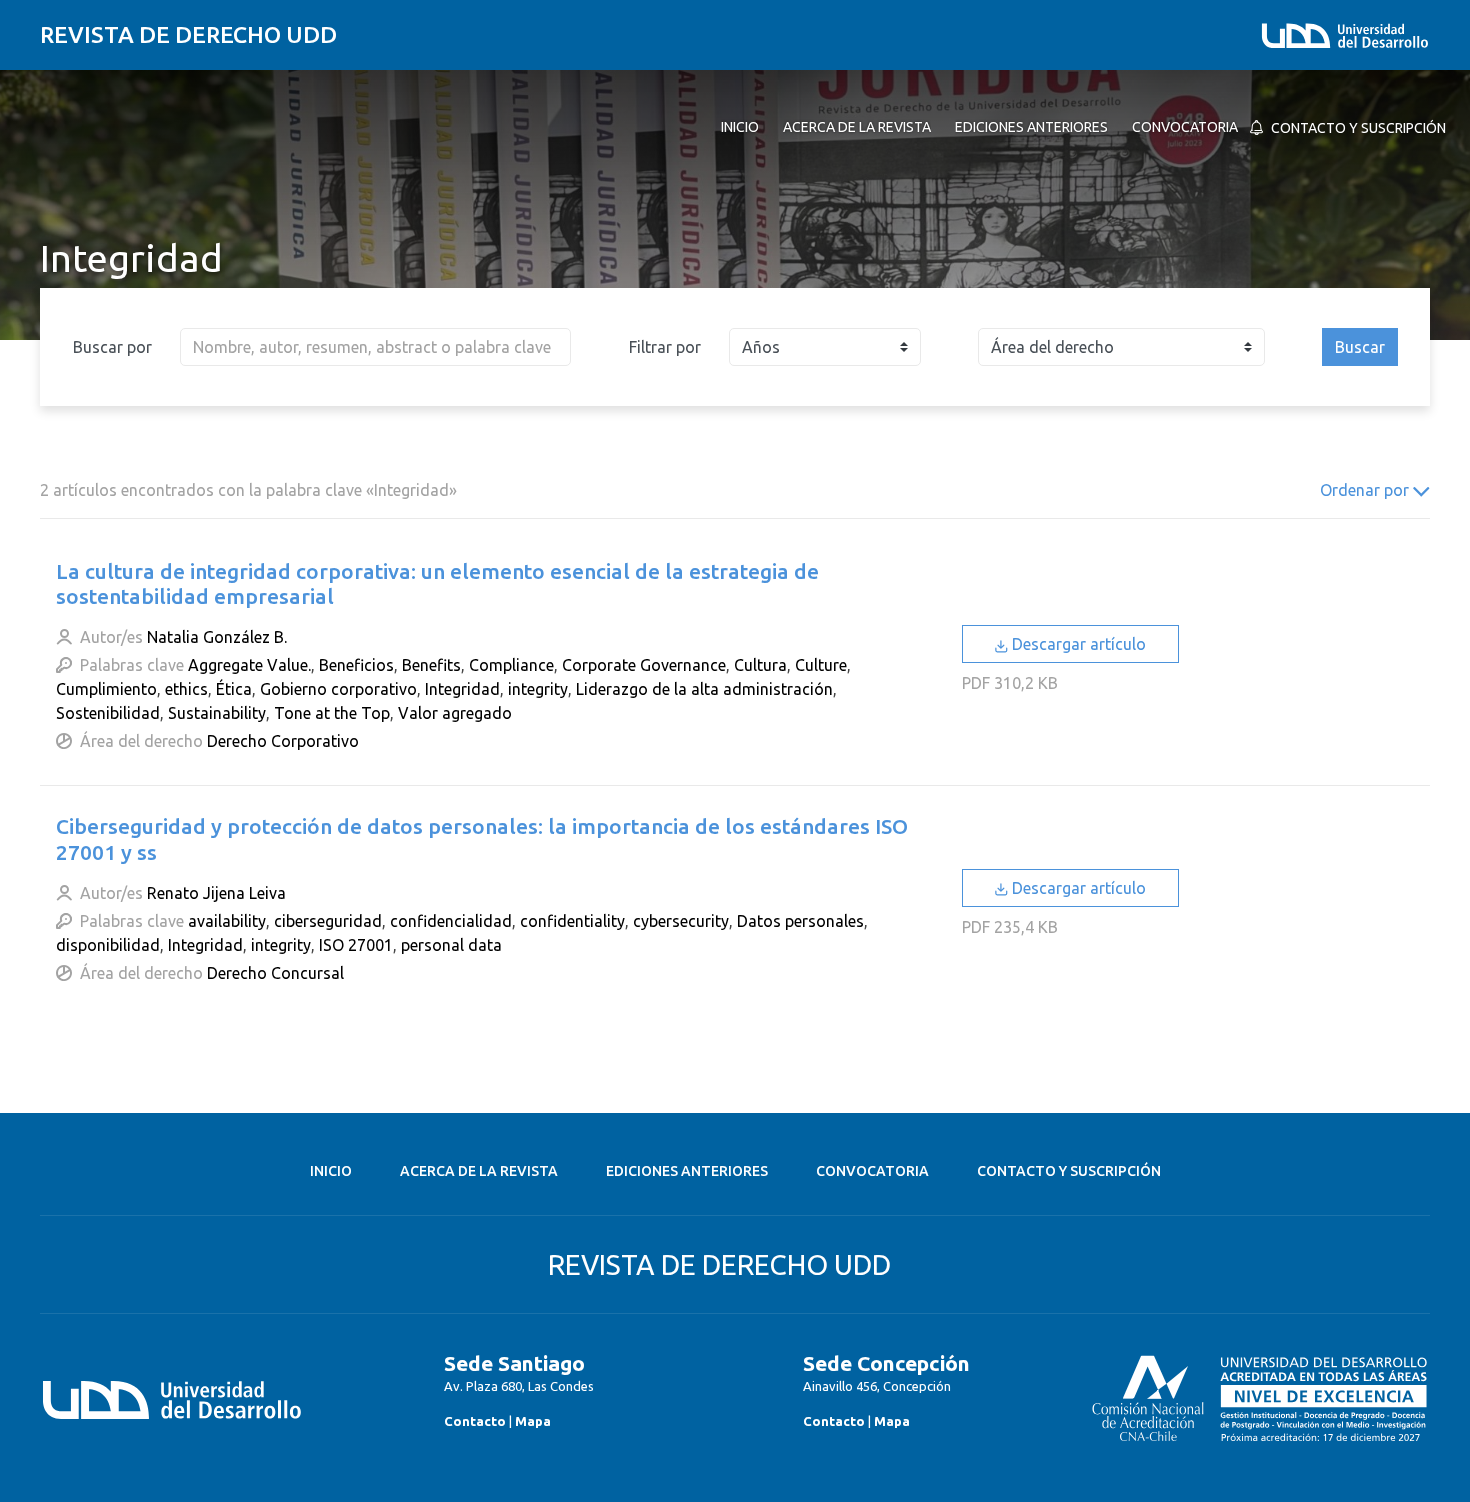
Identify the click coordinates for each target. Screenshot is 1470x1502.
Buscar (1360, 347)
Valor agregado (455, 713)
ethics (186, 689)
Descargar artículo (1077, 644)
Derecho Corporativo (283, 741)
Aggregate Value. (249, 665)
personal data (451, 945)
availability (227, 921)
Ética (234, 689)
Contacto (475, 1421)
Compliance (511, 665)
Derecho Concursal (275, 973)
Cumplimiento (106, 689)
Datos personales (800, 921)
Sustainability (217, 713)
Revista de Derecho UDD (188, 34)
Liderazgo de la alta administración (704, 689)
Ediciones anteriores (687, 1171)
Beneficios (356, 665)
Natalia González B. (217, 637)
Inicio (331, 1171)
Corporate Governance (644, 665)
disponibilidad (108, 945)
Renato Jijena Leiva (216, 893)
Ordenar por (1366, 490)
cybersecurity (681, 921)
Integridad (462, 689)
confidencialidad (451, 921)
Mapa (533, 1421)
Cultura (760, 665)
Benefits (431, 665)
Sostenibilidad (108, 713)
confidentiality (572, 921)
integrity (538, 689)
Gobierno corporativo (338, 689)
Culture (821, 665)
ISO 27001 (356, 945)
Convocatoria (872, 1171)
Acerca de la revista (479, 1171)
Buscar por (112, 347)
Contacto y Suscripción (1069, 1171)
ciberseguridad (328, 921)
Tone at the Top (332, 713)
